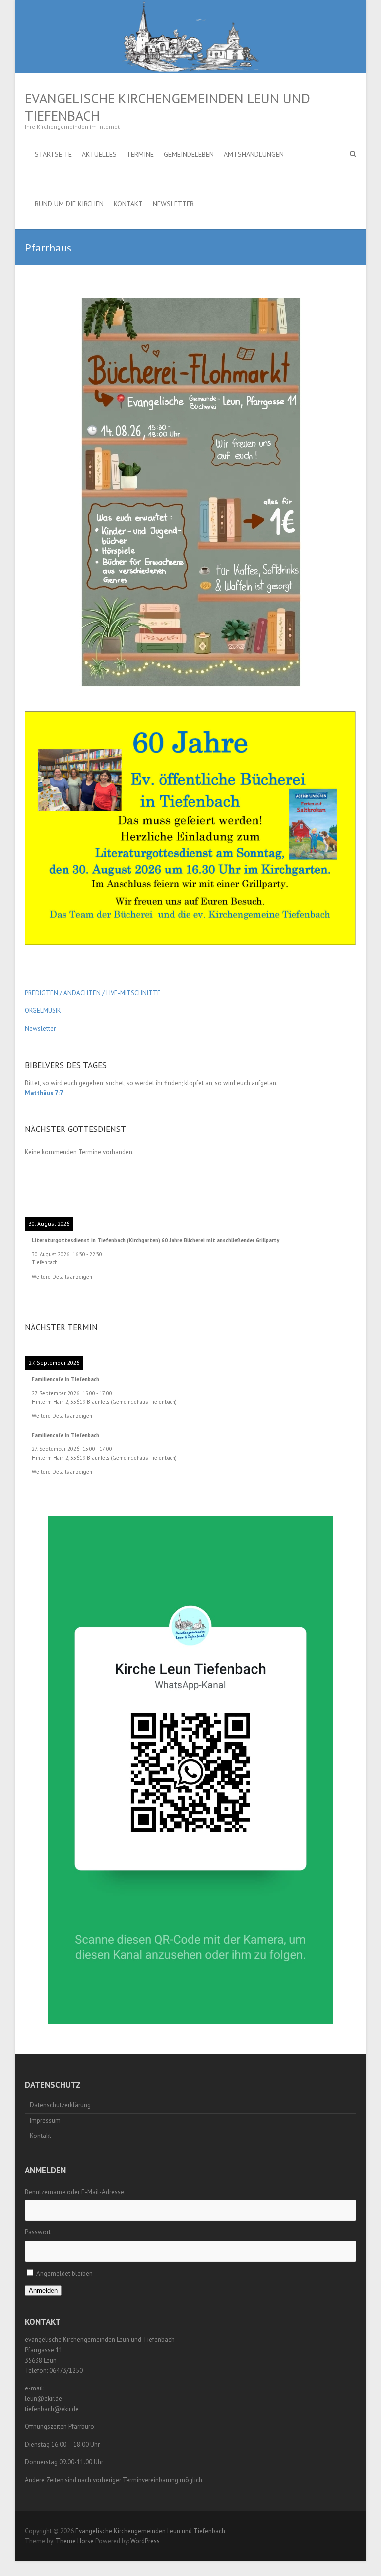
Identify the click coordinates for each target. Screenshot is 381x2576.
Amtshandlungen (254, 154)
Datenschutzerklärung (60, 2105)
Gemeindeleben (189, 154)
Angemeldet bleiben (64, 2274)
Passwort (38, 2232)
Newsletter (173, 204)
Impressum (45, 2120)
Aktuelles (99, 154)
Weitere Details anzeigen (62, 1277)
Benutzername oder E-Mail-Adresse (74, 2192)
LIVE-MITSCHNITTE (133, 993)
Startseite (53, 154)
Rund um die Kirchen (69, 204)
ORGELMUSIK (43, 1011)
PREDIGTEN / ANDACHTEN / (65, 993)
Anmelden (43, 2291)
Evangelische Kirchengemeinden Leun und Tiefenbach (167, 107)
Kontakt (128, 204)
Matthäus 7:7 (44, 1093)
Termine (140, 154)
